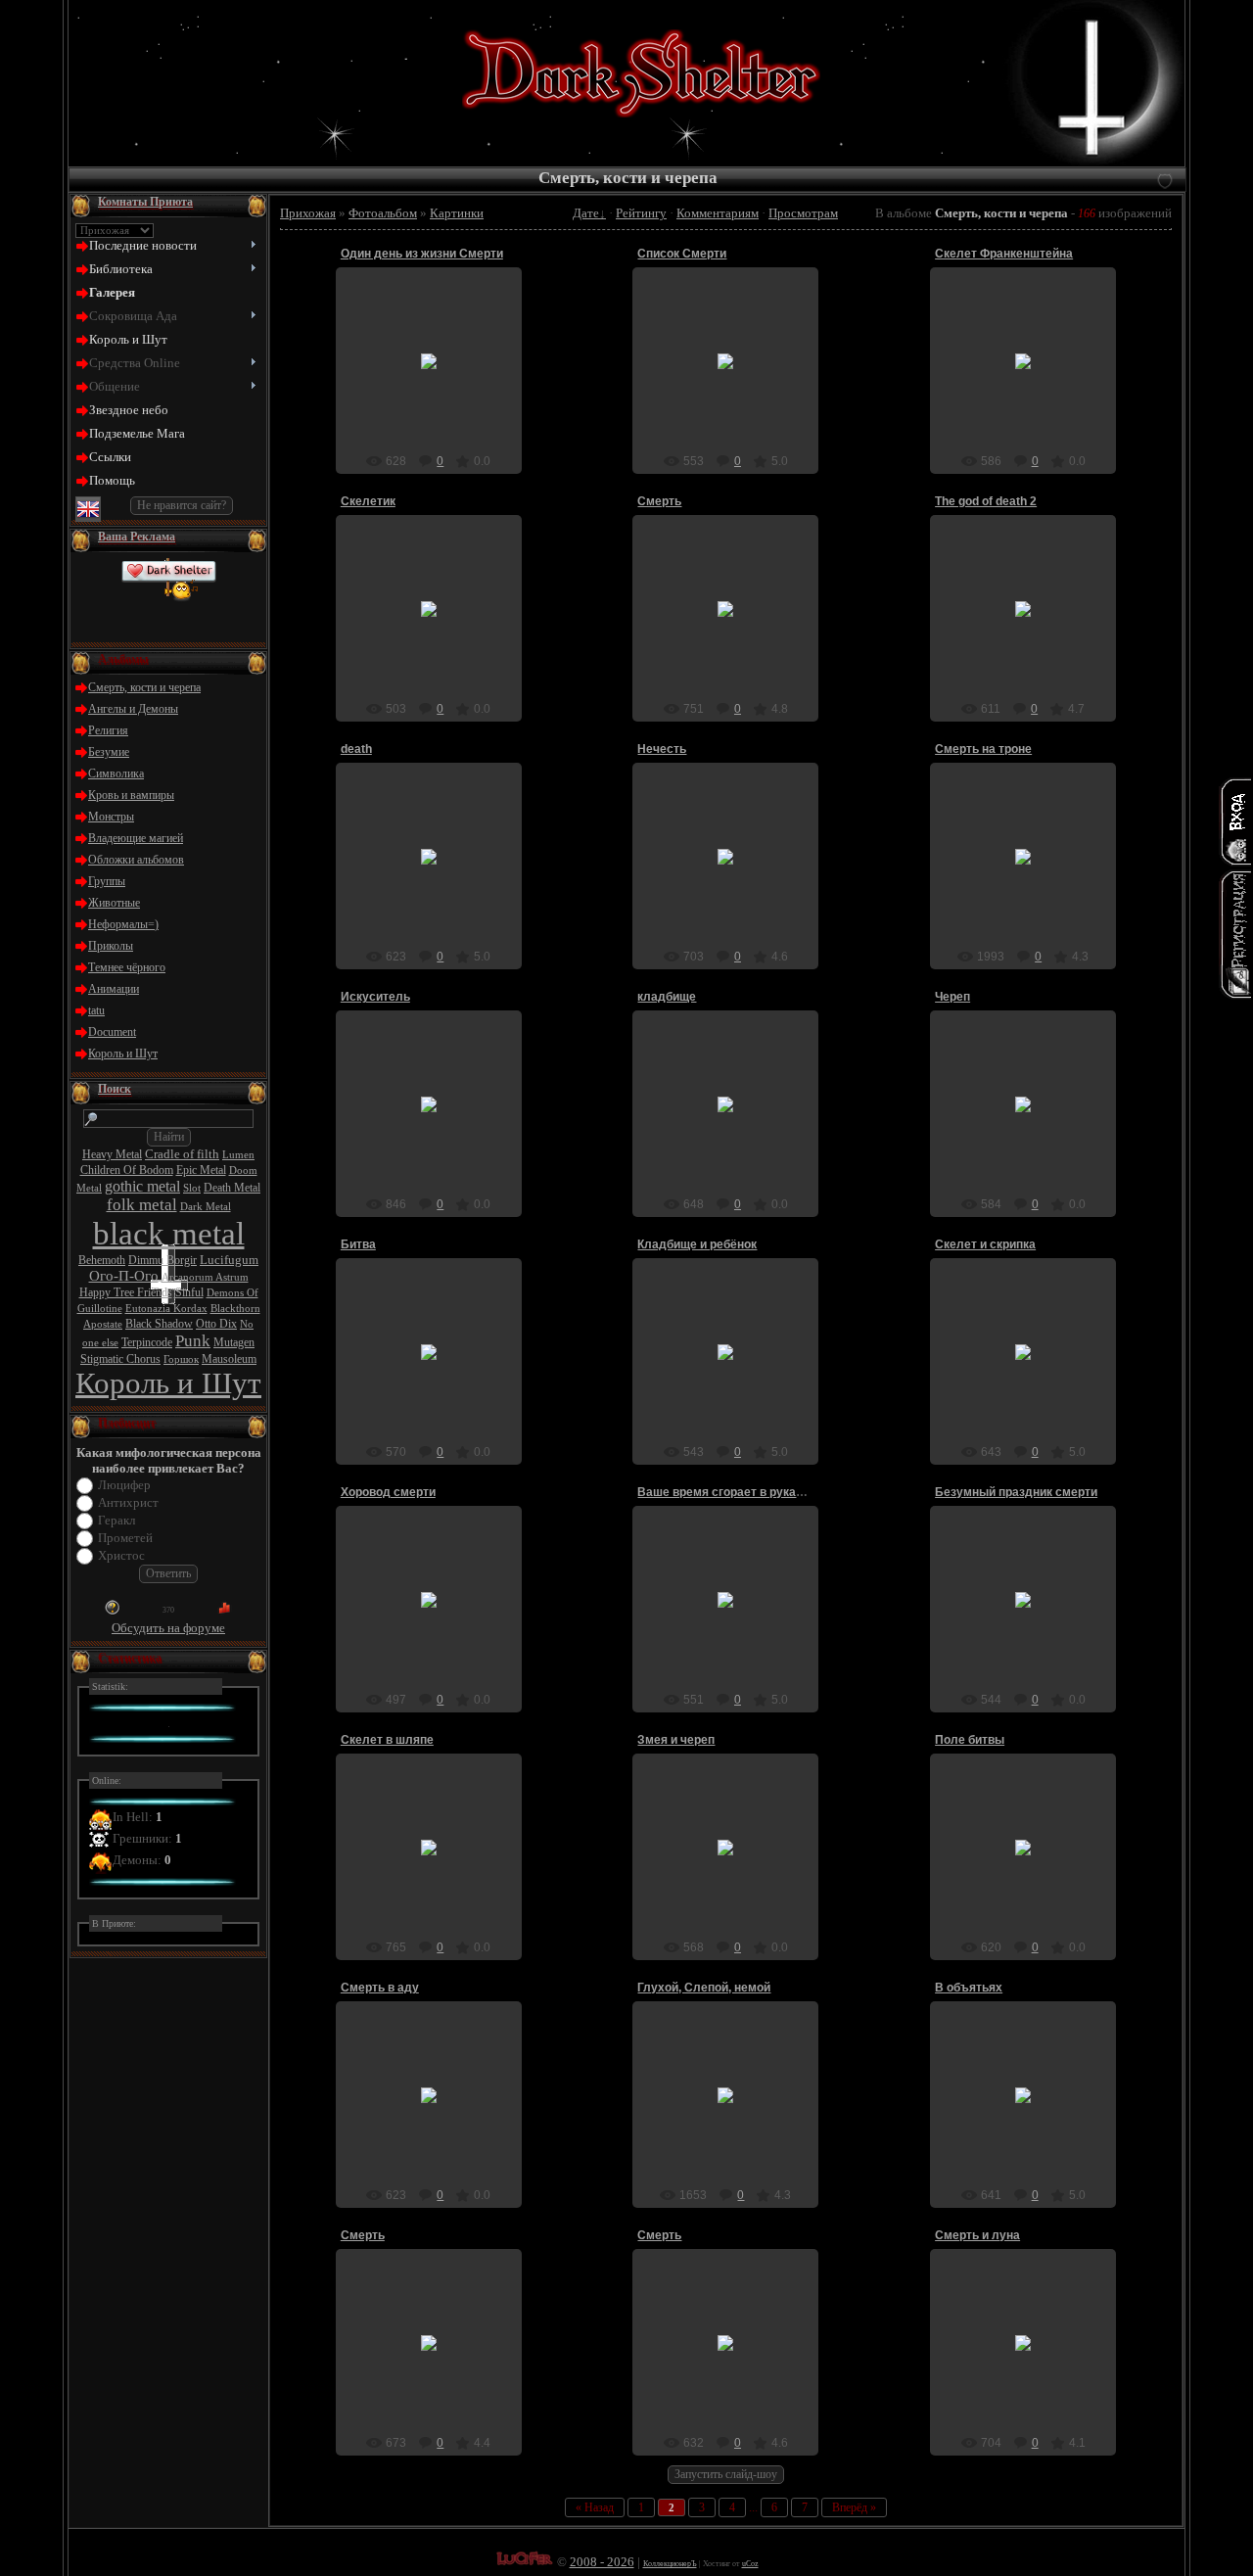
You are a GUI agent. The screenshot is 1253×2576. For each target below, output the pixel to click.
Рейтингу (641, 213)
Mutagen (234, 1342)
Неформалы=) (123, 924)
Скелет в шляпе (387, 1740)
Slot (192, 1188)
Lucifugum (229, 1260)
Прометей (125, 1538)
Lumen (238, 1155)
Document (112, 1032)
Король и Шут (123, 1054)
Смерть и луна (977, 2235)
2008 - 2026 (602, 2562)
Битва (358, 1244)
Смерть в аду (380, 1988)
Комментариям (718, 213)
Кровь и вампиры (131, 795)
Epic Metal (201, 1170)
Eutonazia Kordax (166, 1309)
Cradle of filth (182, 1154)
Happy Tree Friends (126, 1292)
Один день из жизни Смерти (422, 254)
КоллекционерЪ (670, 2564)
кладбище (667, 997)
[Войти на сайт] (1235, 821)
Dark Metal (206, 1207)
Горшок (181, 1359)
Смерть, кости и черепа (144, 687)
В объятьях (969, 1988)
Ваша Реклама (137, 537)
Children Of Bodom (127, 1170)
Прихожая (308, 213)
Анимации (114, 989)
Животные (114, 903)
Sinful (189, 1292)
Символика (116, 773)
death (356, 749)
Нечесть (662, 749)
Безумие (109, 752)
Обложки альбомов (136, 860)
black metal (169, 1233)
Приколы (111, 946)
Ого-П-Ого (124, 1276)
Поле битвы (970, 1740)
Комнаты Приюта (145, 202)
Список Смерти (682, 254)
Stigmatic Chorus (120, 1359)
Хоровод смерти (388, 1492)
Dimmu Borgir (162, 1260)
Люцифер (124, 1485)
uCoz (750, 2564)
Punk (193, 1341)
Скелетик (368, 501)
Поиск (115, 1089)
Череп (952, 997)
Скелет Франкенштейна (1004, 254)
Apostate (103, 1324)
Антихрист (128, 1502)
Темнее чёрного (127, 967)
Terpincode (147, 1342)
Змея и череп (676, 1740)
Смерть (659, 501)
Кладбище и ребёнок (697, 1244)
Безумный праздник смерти (1016, 1492)
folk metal (142, 1205)
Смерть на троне (983, 749)
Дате (586, 213)
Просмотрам (803, 213)
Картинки (457, 213)
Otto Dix (216, 1324)
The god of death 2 (986, 501)
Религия (108, 730)
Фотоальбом (383, 213)
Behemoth (102, 1260)
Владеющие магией (136, 838)
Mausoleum (229, 1359)
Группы (107, 881)
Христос (121, 1555)
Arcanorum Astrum (205, 1277)
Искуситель (375, 997)
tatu (96, 1010)
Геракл (116, 1520)
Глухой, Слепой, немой (704, 1988)
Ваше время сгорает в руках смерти (743, 1492)
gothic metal (142, 1186)
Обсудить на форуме (168, 1628)
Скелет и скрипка (985, 1244)
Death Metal (232, 1188)
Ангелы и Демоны (133, 709)
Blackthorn (235, 1309)
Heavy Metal (112, 1154)
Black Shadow (159, 1324)
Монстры (111, 817)
